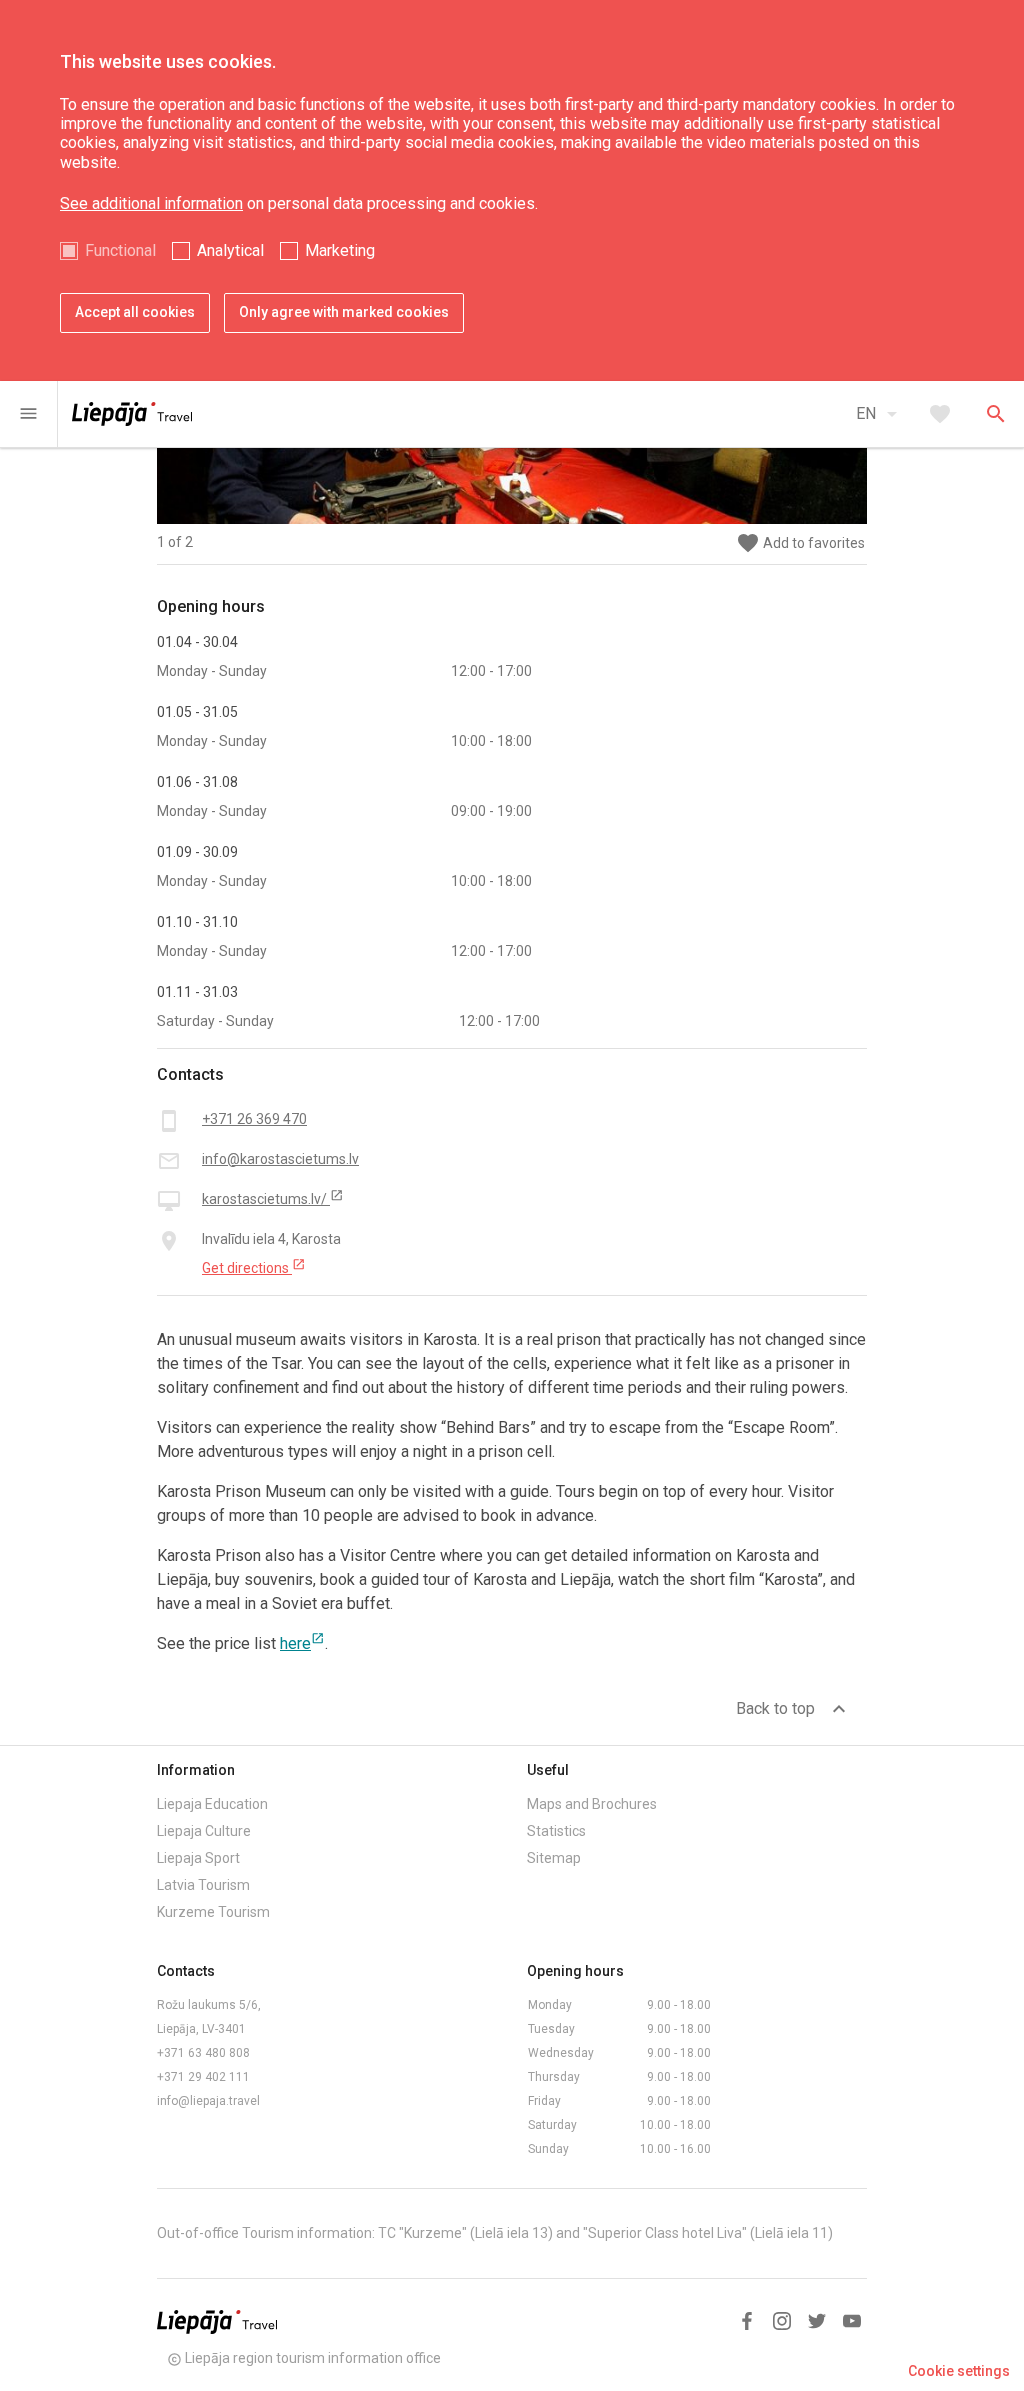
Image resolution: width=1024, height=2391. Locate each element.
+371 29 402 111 (203, 2077)
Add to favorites (800, 543)
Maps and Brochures (592, 1804)
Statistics (556, 1831)
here (302, 1643)
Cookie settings (959, 2371)
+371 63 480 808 (203, 2053)
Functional (120, 250)
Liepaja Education (212, 1804)
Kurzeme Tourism (213, 1912)
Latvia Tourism (203, 1885)
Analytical (230, 250)
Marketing (340, 250)
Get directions (254, 1267)
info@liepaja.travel (208, 2101)
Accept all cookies (135, 312)
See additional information (151, 203)
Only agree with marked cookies (344, 312)
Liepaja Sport (198, 1858)
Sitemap (554, 1858)
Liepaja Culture (204, 1831)
